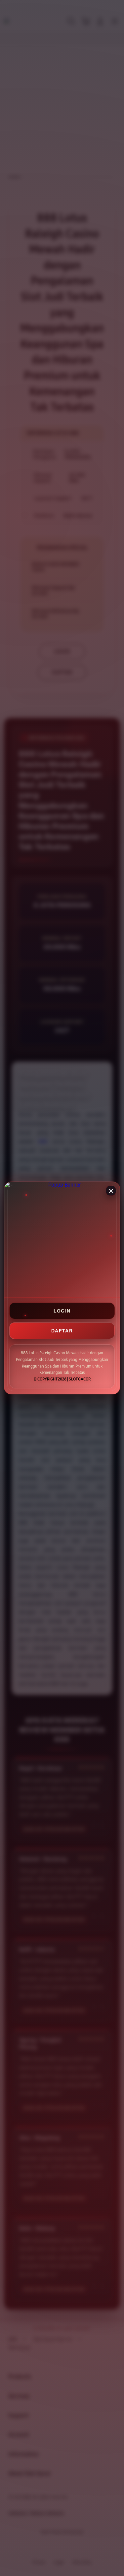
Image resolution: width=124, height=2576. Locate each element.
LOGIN (62, 1311)
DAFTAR (62, 1331)
